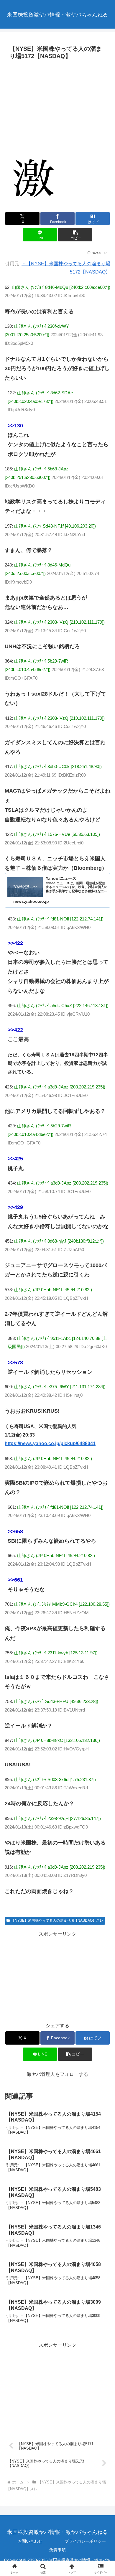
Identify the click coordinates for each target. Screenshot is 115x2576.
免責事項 (57, 2550)
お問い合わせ (30, 2541)
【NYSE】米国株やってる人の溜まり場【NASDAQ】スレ (57, 1921)
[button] (75, 235)
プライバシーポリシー (85, 2541)
